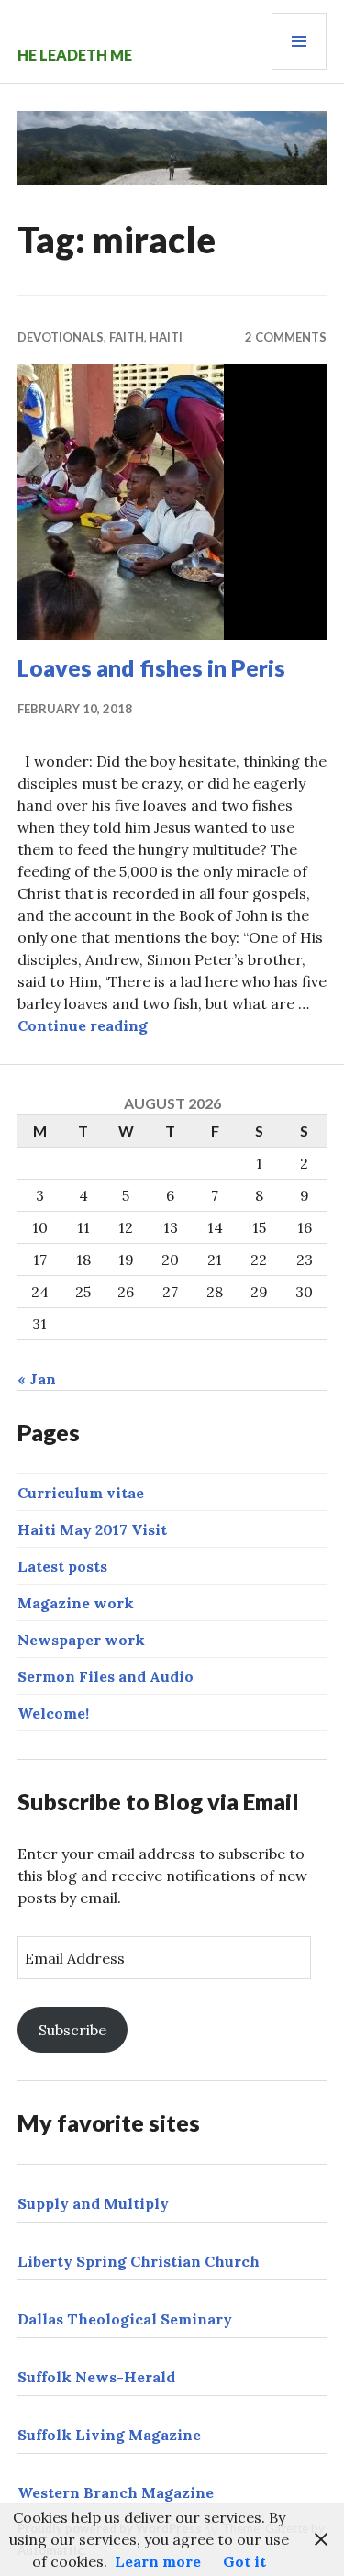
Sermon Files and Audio (105, 1676)
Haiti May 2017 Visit (92, 1529)
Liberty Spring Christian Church (139, 2261)
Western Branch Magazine (116, 2492)
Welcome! (53, 1713)
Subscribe (72, 2030)
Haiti (166, 337)
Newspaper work (81, 1640)
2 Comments (286, 337)
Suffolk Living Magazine (109, 2435)
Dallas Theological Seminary (125, 2319)
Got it (244, 2561)
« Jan (37, 1379)
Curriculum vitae (81, 1493)
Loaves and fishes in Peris (151, 667)
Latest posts (62, 1566)
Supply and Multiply (93, 2203)
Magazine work (76, 1603)
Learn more (158, 2561)
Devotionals (61, 337)
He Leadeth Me (75, 55)
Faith (127, 337)
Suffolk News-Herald (96, 2377)
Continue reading (83, 1025)
